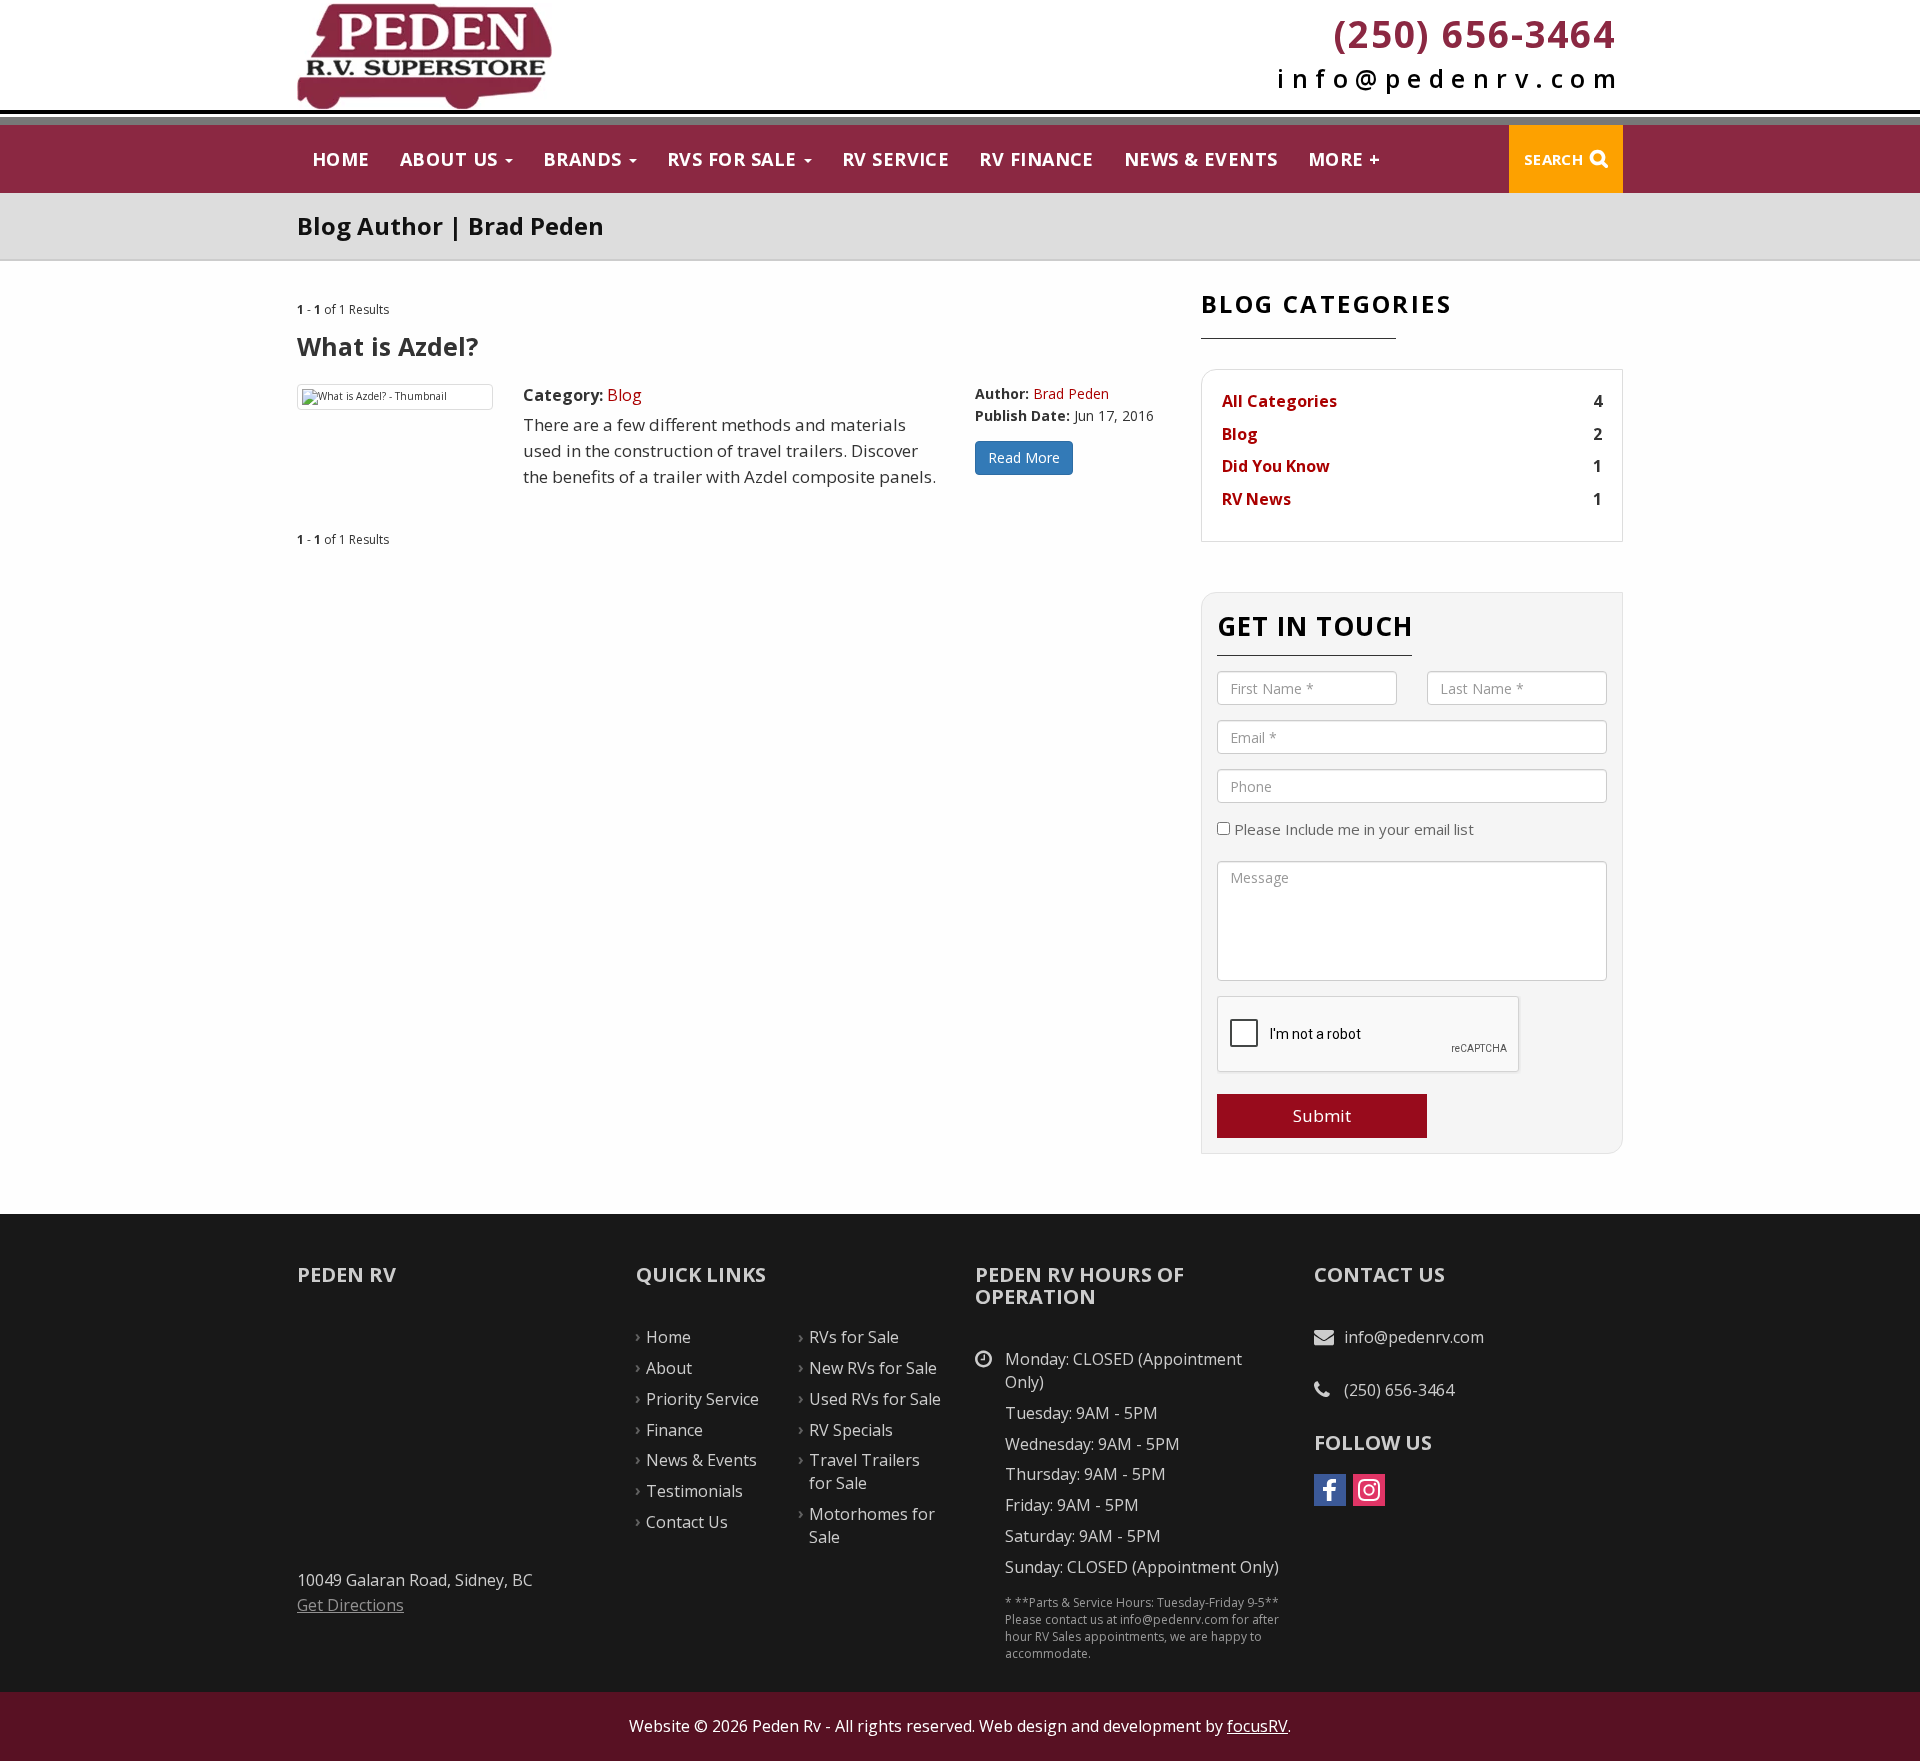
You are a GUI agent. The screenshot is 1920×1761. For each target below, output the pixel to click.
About (669, 1368)
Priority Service (702, 1399)
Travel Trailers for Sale (864, 1471)
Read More (1024, 457)
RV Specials (851, 1430)
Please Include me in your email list (1352, 829)
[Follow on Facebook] (1330, 1490)
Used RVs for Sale (875, 1399)
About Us (451, 159)
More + (1344, 159)
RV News (1256, 499)
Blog (624, 395)
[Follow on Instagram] (1369, 1490)
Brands (585, 159)
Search (1553, 159)
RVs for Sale (734, 159)
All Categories (1279, 401)
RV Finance (1036, 159)
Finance (674, 1430)
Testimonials (694, 1491)
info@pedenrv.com (1450, 78)
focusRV (1257, 1726)
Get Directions (350, 1605)
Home (341, 159)
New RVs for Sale (873, 1368)
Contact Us (687, 1522)
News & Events (1201, 159)
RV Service (896, 159)
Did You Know (1276, 466)
